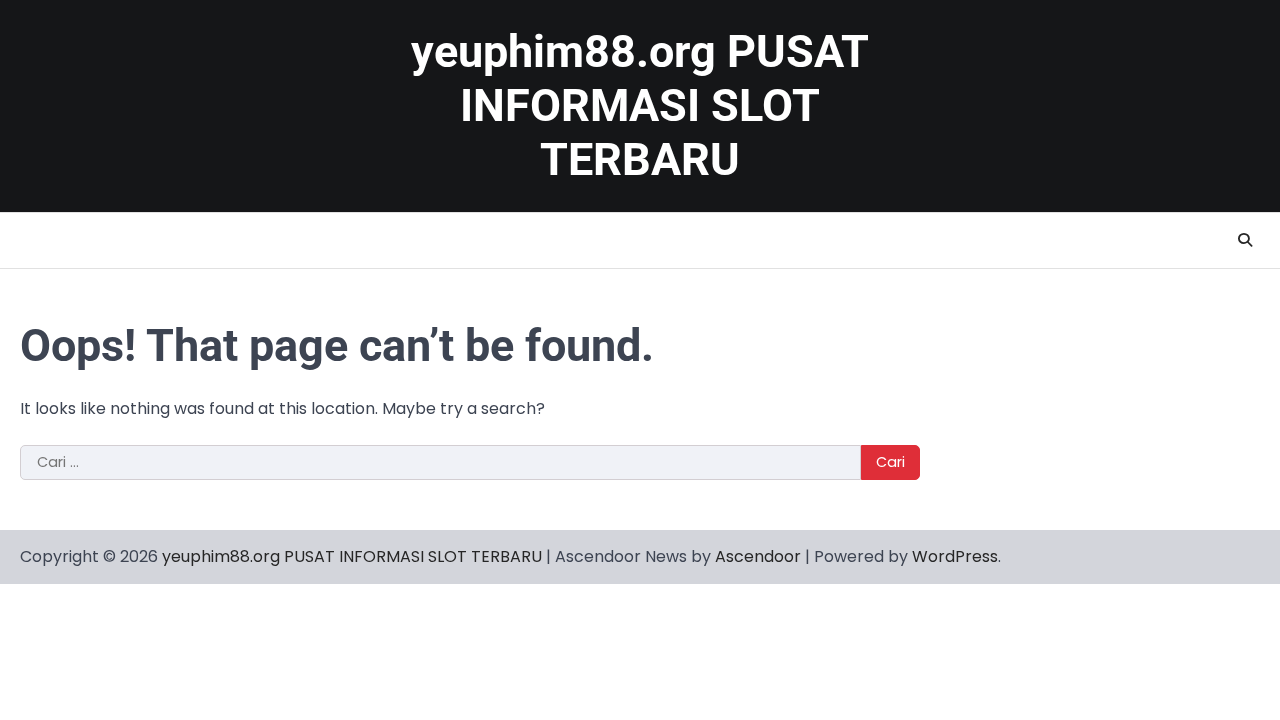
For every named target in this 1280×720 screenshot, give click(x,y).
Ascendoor (758, 556)
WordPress (955, 556)
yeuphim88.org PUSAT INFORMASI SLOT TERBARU (640, 105)
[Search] (1245, 240)
